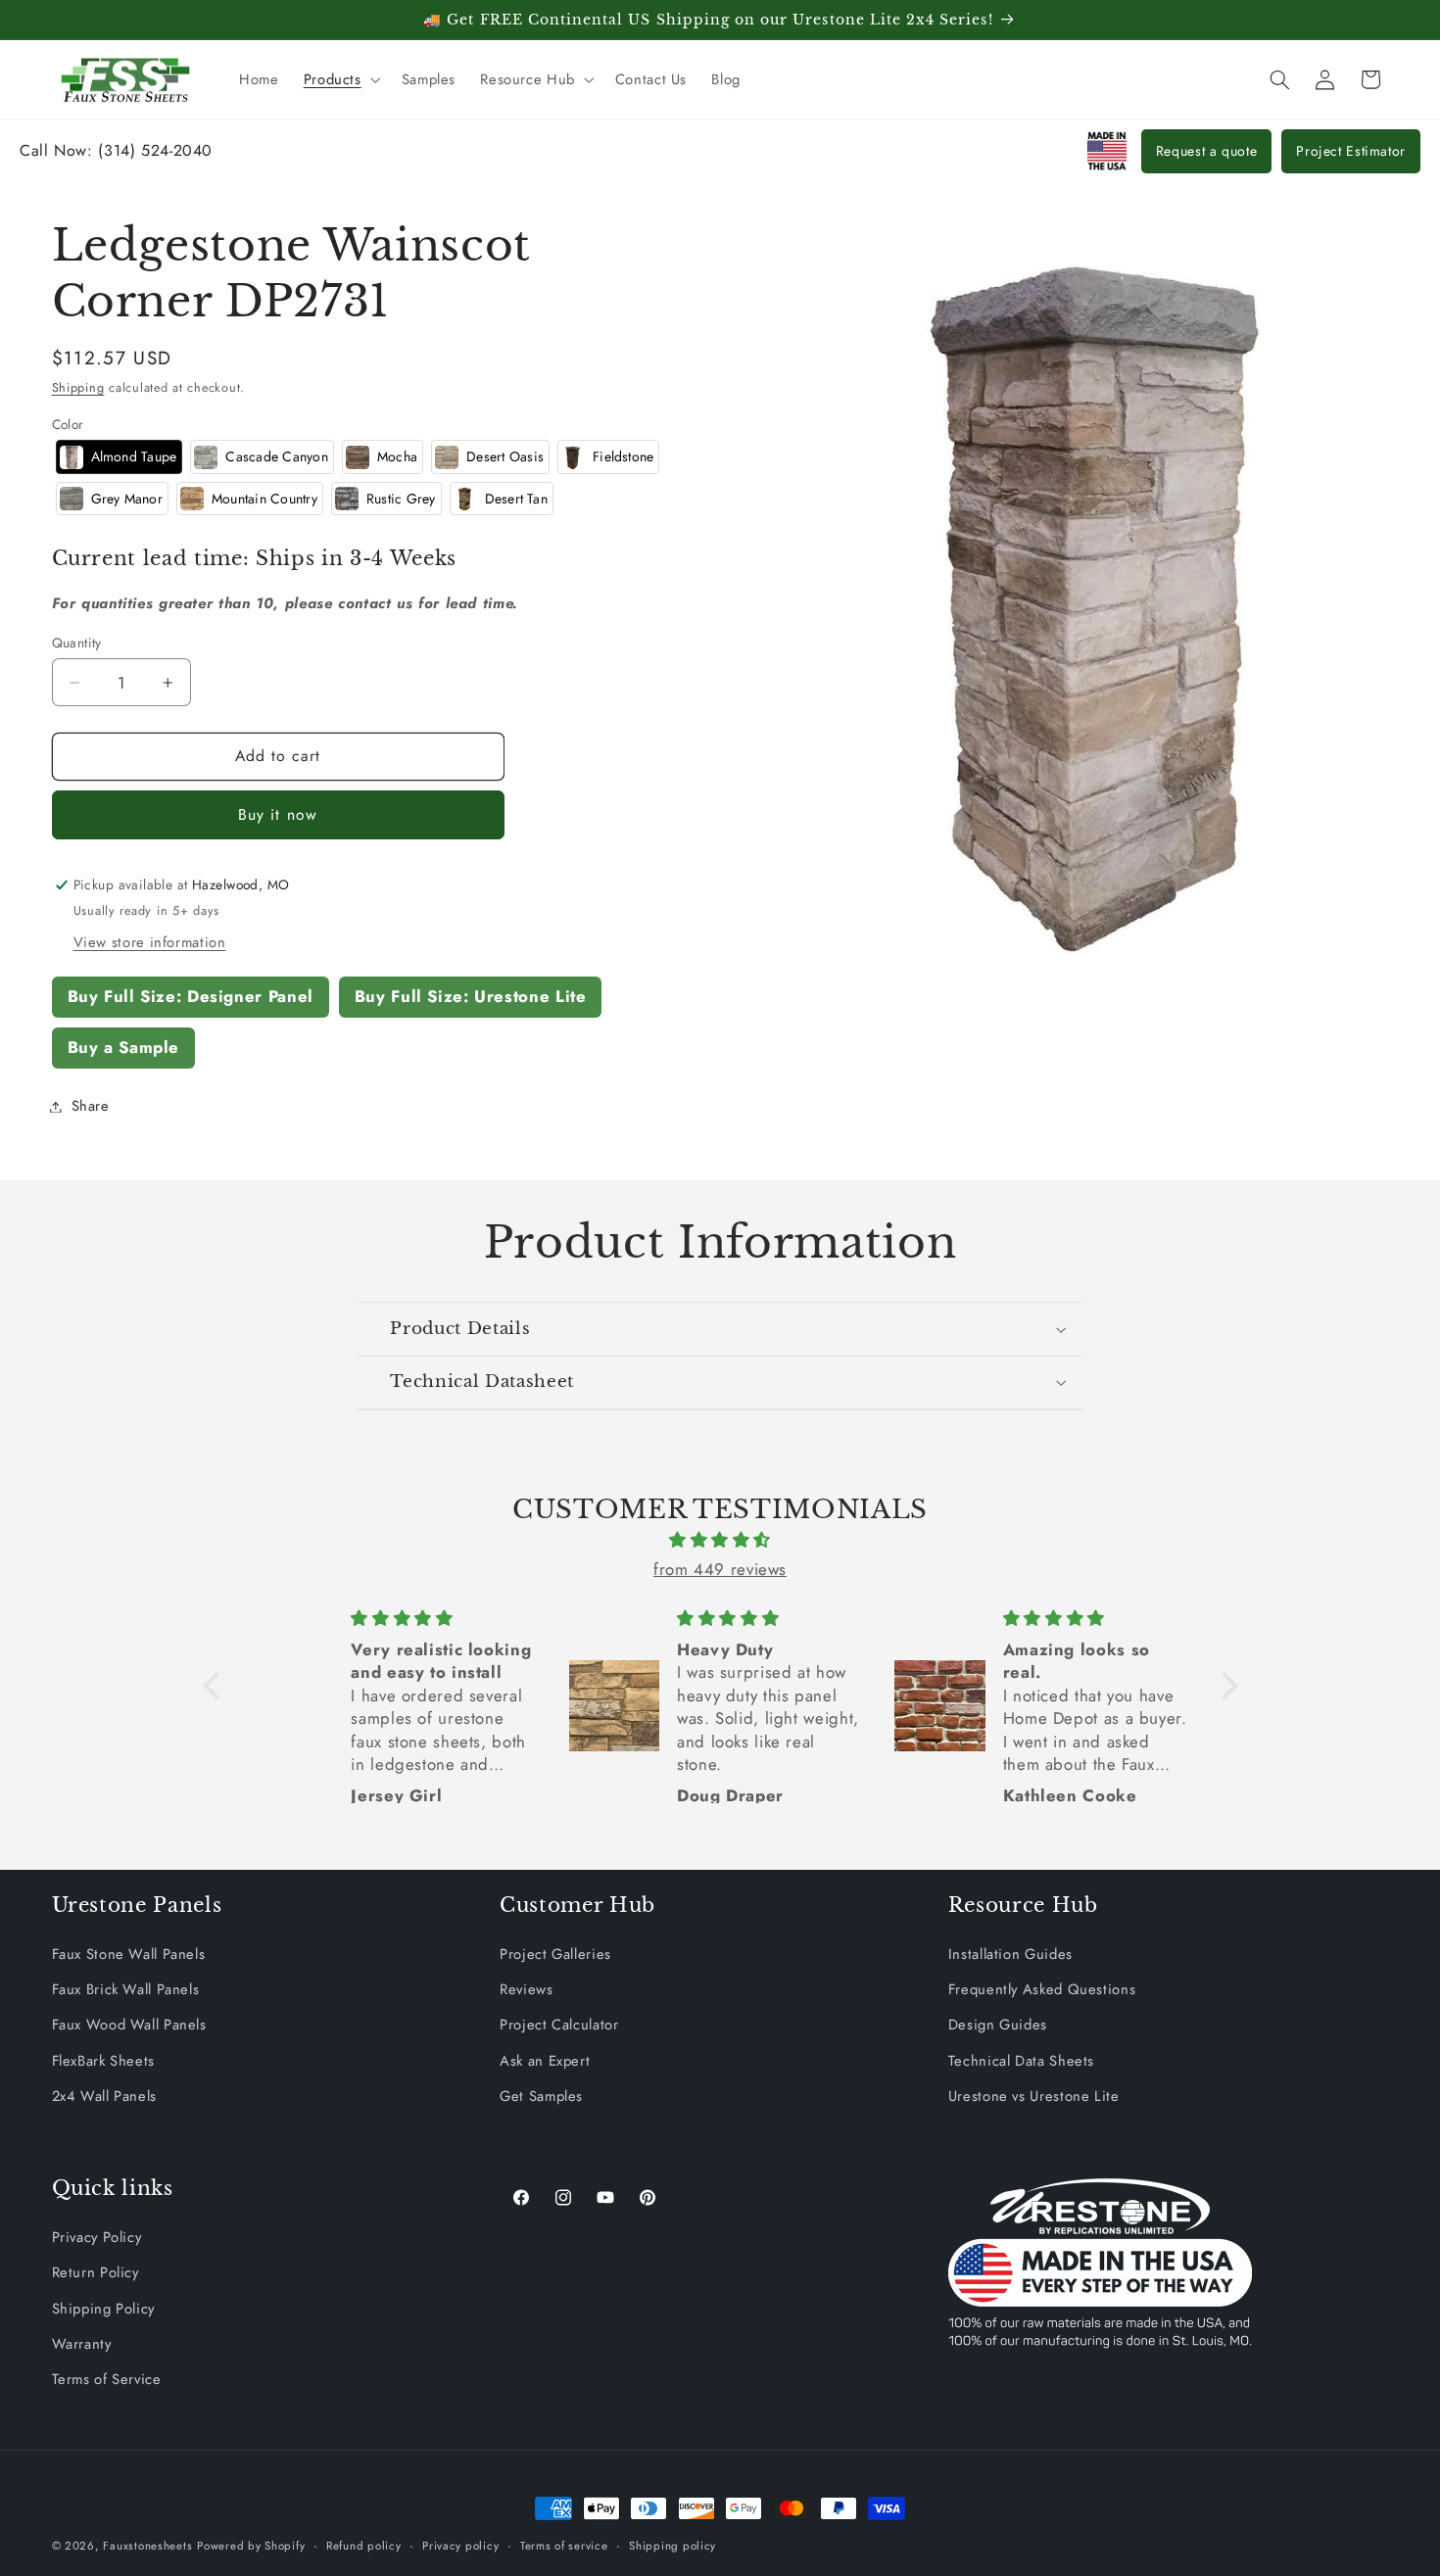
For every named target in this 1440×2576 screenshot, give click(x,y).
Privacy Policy (97, 2237)
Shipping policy (672, 2546)
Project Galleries (555, 1954)
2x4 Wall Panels (104, 2096)
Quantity (77, 643)
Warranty (82, 2344)
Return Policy (96, 2272)
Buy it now (278, 814)
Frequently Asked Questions (1042, 1989)
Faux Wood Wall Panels (129, 2025)
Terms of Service (107, 2379)
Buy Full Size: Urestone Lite (471, 996)
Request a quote (1206, 151)
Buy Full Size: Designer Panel (191, 996)
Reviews (526, 1989)
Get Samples (541, 2096)
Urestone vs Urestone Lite (1034, 2096)
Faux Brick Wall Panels (126, 1989)
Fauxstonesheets (147, 2546)
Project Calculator (559, 2025)
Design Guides (998, 2025)
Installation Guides (1010, 1954)
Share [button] (91, 1106)
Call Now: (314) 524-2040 (116, 150)
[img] (720, 1541)
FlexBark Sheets (103, 2061)
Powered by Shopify (251, 2546)
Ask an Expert (545, 2061)
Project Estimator (1351, 151)
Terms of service (564, 2546)
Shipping (78, 388)
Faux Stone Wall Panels (129, 1954)
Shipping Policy (103, 2309)
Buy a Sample (124, 1047)
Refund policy (364, 2546)
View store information (150, 942)
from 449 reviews (720, 1569)
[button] (340, 79)
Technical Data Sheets (1021, 2061)
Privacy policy (460, 2546)
